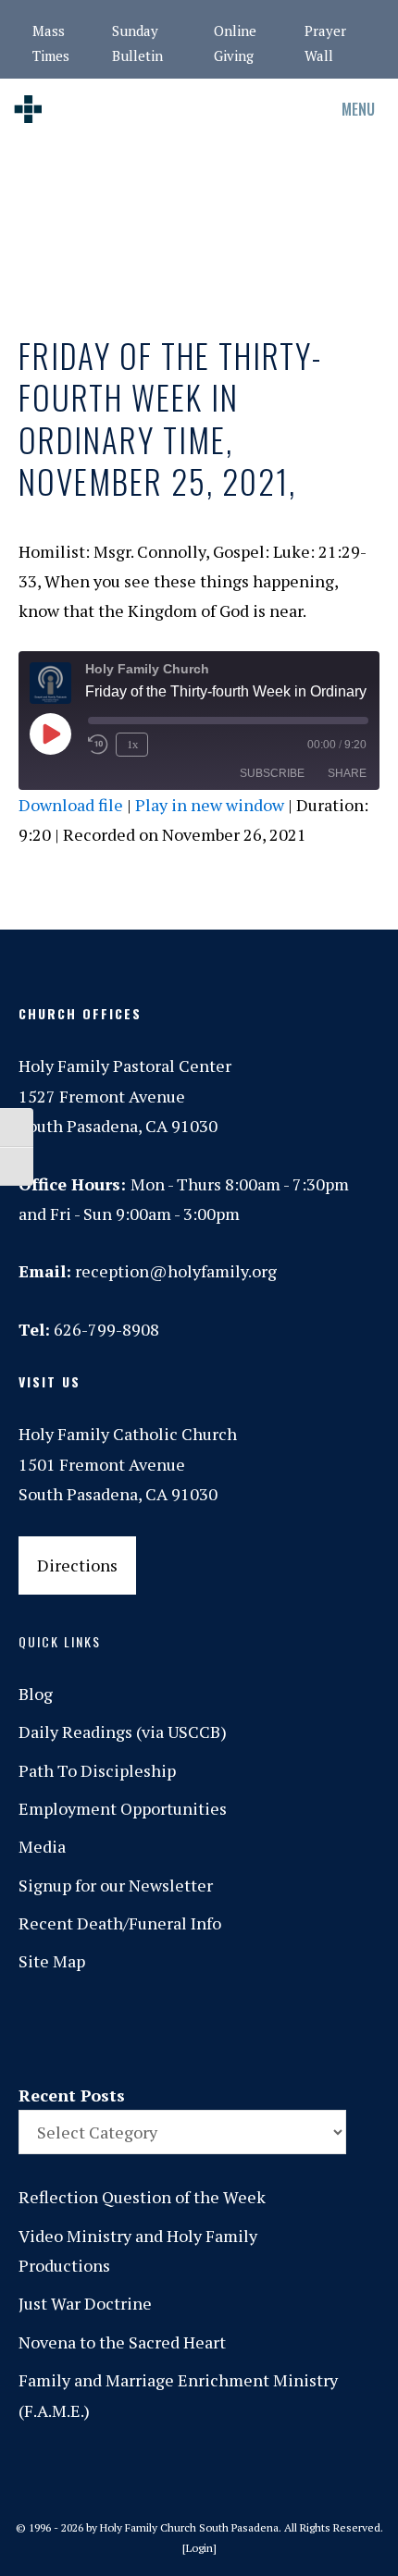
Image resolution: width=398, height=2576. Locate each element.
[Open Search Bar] (259, 109)
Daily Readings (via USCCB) (123, 1732)
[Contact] (84, 2029)
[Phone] (201, 2029)
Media (42, 1846)
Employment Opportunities (123, 1808)
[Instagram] (162, 2029)
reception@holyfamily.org (176, 1271)
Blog (36, 1694)
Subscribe (272, 773)
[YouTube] (317, 2029)
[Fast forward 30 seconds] (174, 745)
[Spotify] (240, 2029)
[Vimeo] (279, 2029)
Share (347, 773)
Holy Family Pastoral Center (125, 1066)
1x (132, 744)
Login (199, 2548)
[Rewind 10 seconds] (98, 745)
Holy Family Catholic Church (128, 1434)
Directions (77, 1565)
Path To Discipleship (97, 1770)
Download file (71, 805)
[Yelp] (356, 2029)
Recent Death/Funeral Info (120, 1923)
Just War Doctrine (85, 2303)
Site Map (52, 1961)
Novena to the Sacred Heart (122, 2342)
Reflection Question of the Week (142, 2197)
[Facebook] (123, 2029)
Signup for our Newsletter (116, 1885)
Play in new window (210, 805)
